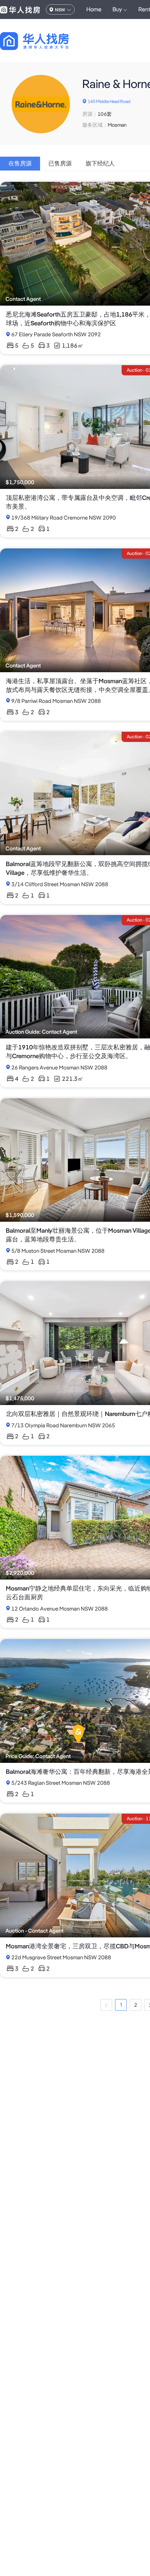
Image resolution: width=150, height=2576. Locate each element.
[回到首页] (47, 41)
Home (94, 9)
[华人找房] (20, 9)
